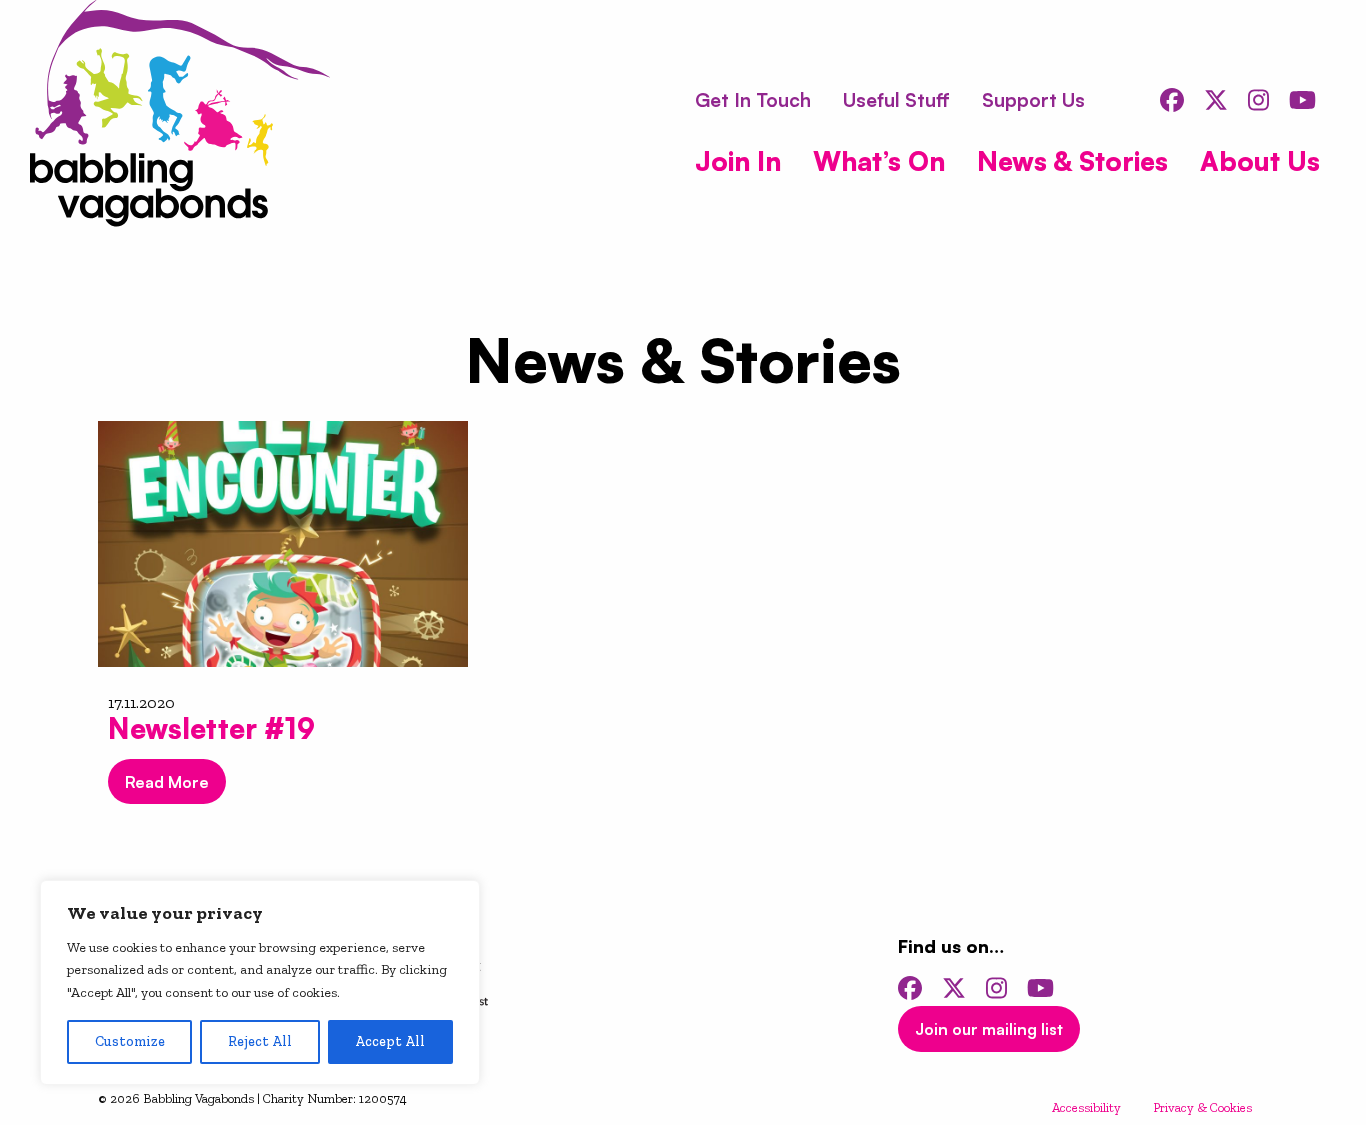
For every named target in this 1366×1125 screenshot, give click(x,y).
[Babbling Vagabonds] (180, 117)
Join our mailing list (989, 1029)
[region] (260, 982)
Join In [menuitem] (738, 160)
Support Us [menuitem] (1033, 100)
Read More (167, 782)
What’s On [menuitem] (879, 160)
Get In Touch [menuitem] (753, 100)
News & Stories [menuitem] (1072, 160)
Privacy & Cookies (1202, 1107)
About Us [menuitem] (1260, 160)
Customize (130, 1041)
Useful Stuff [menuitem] (896, 100)
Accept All (390, 1041)
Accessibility (1086, 1107)
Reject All (260, 1041)
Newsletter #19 (211, 728)
